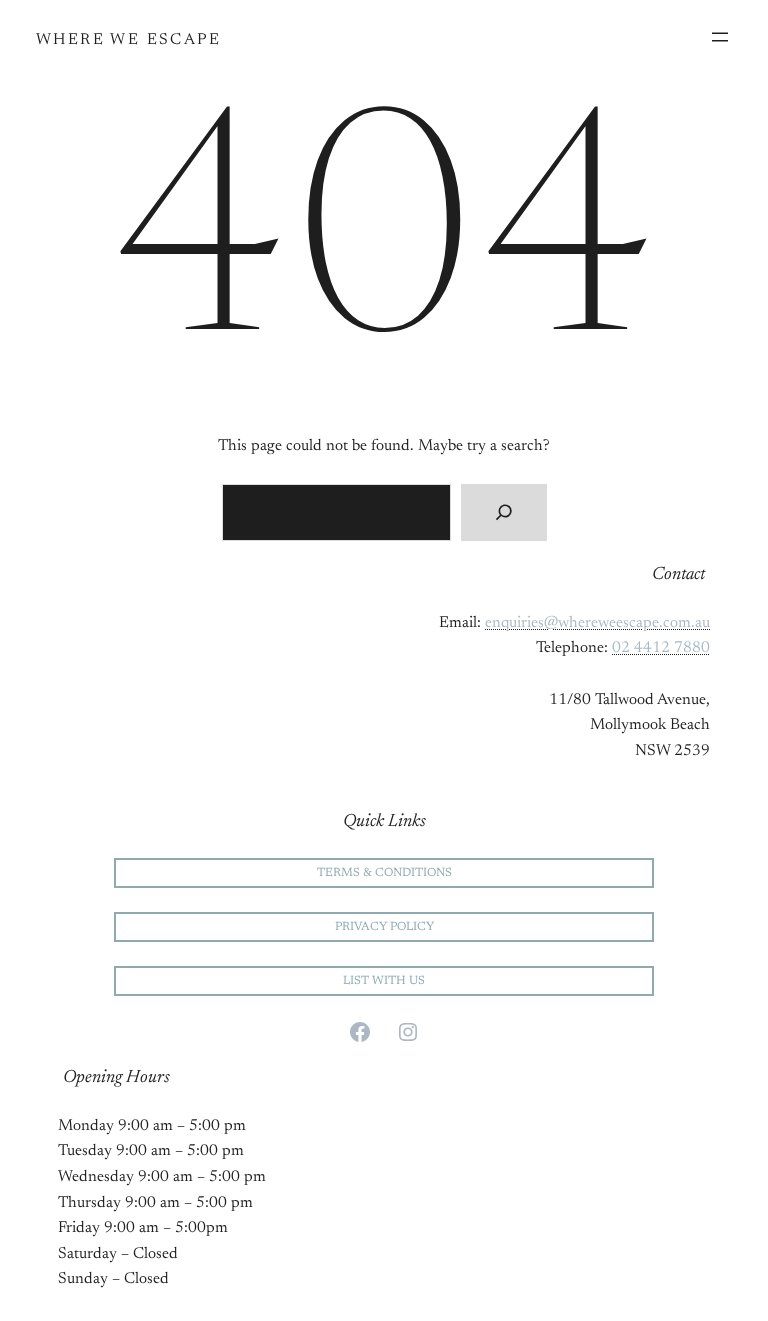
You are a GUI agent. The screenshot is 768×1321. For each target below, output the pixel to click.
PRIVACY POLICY (384, 927)
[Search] (503, 513)
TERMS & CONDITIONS (384, 873)
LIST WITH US (384, 981)
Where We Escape (128, 40)
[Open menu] (720, 37)
